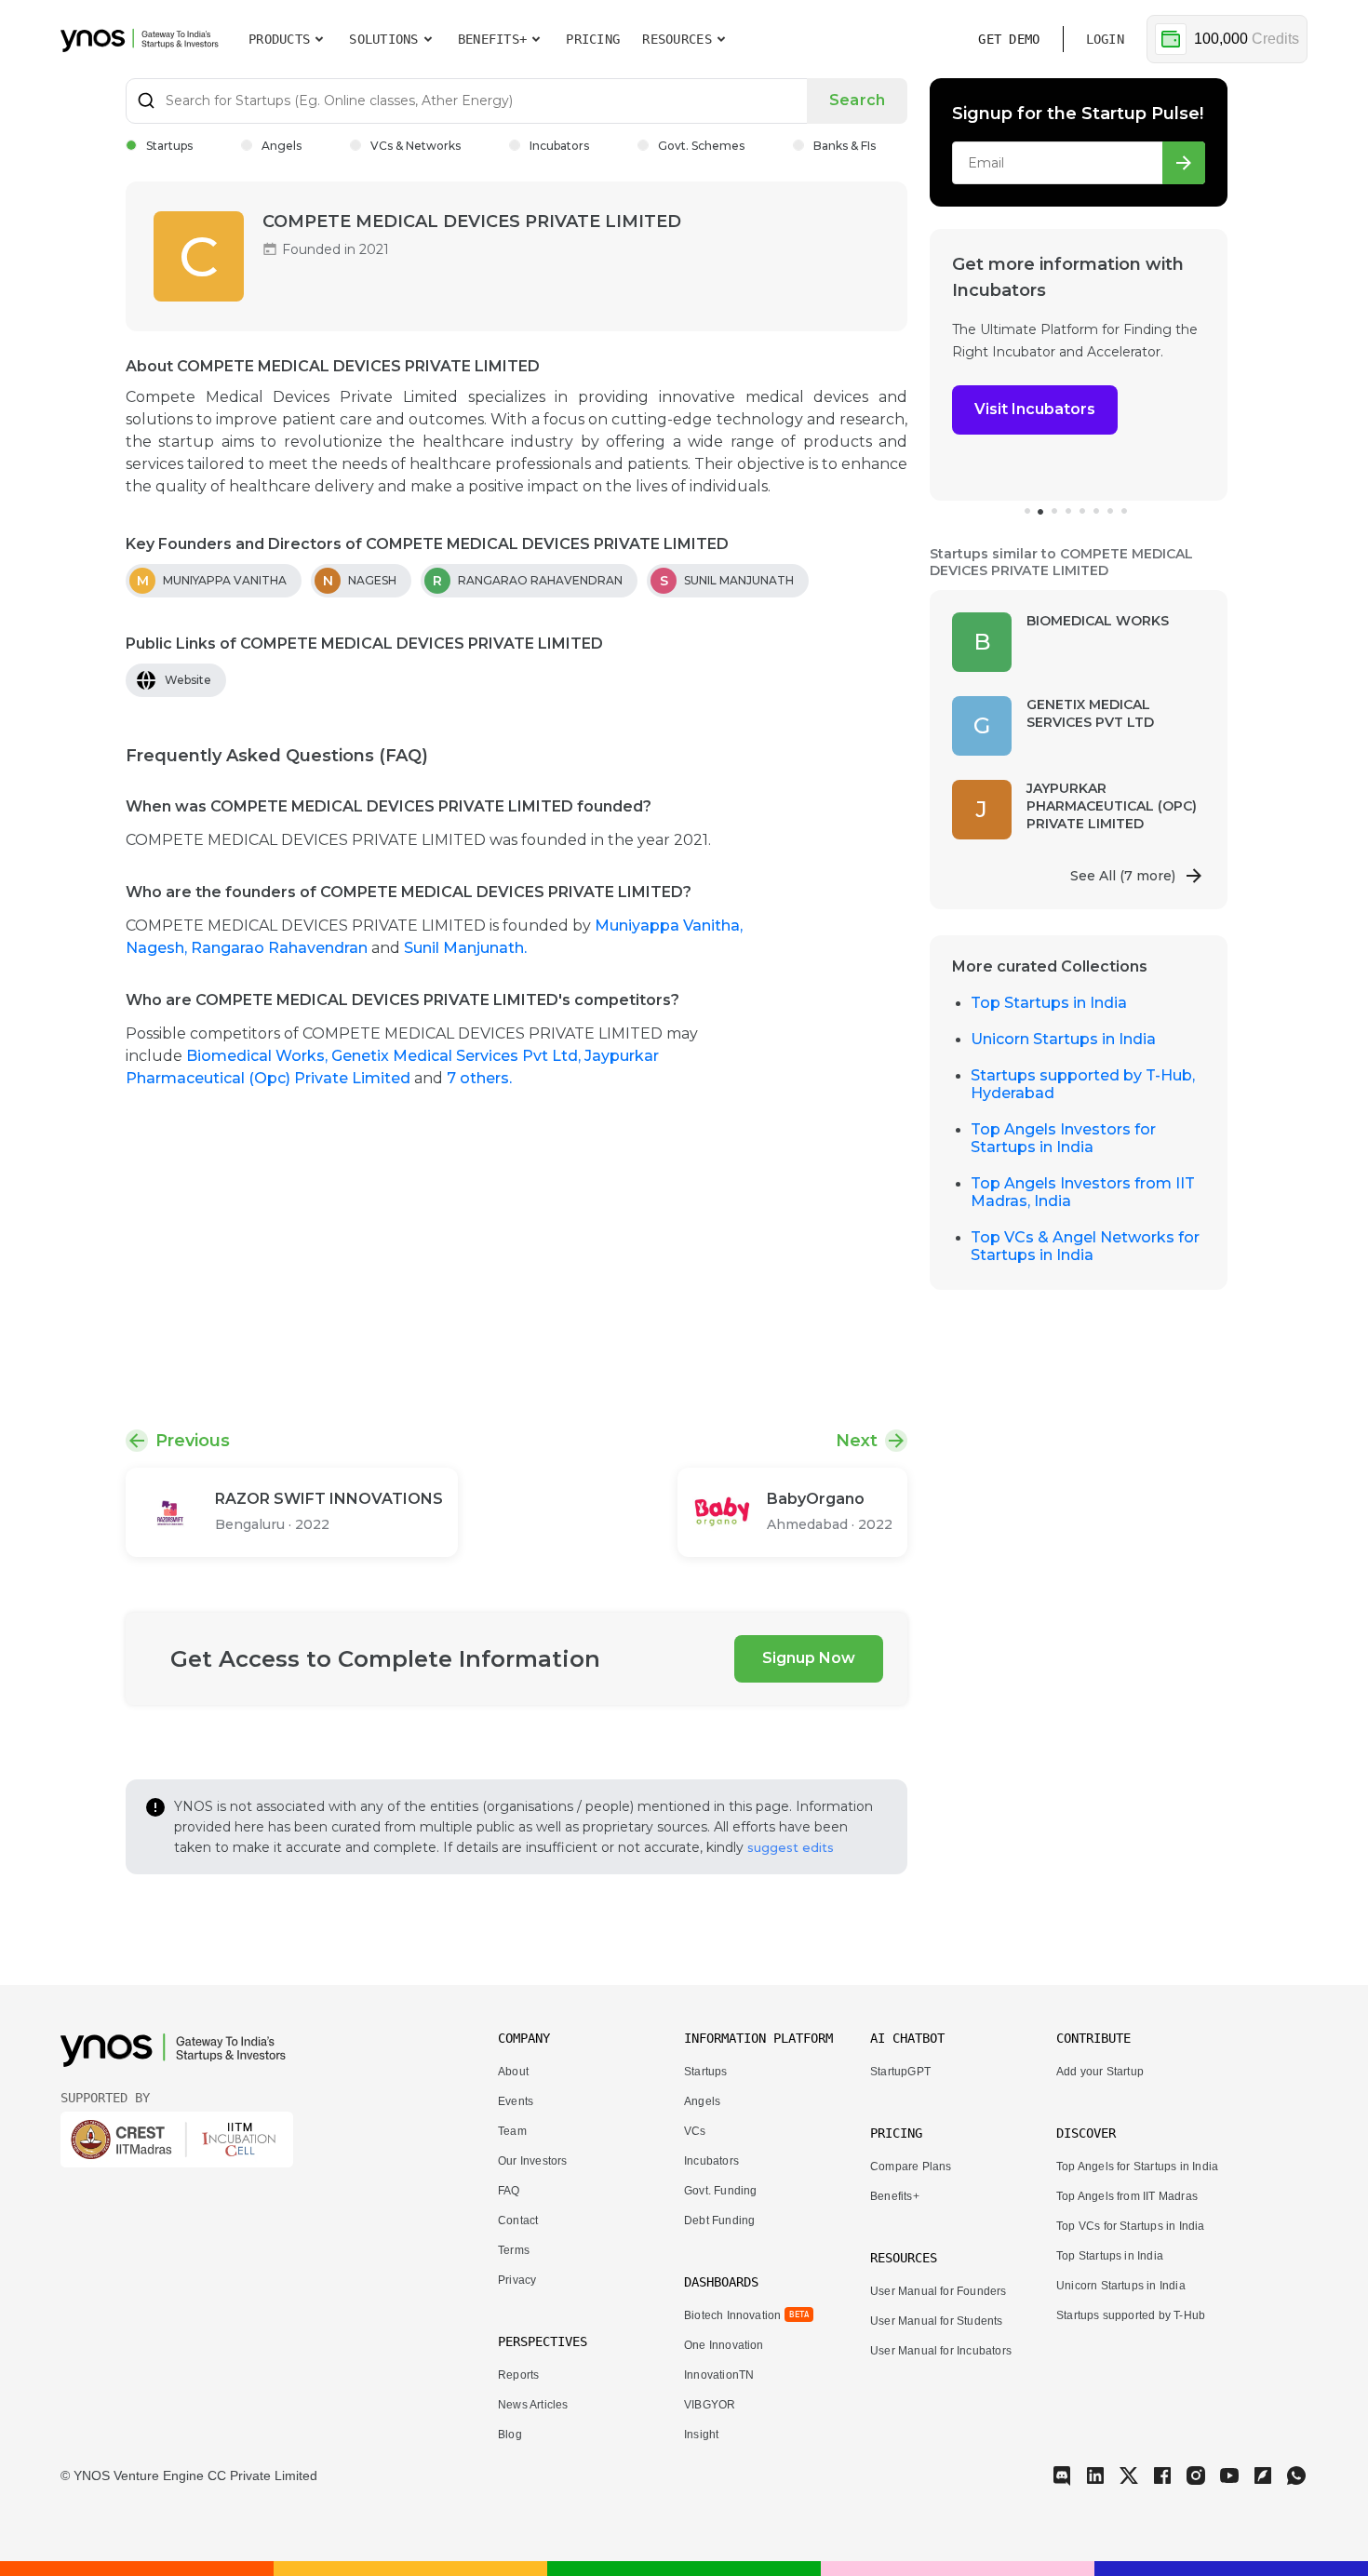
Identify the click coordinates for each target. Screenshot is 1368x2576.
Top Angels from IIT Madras (1127, 2196)
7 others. (479, 1078)
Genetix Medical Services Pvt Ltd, (458, 1056)
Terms (514, 2250)
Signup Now (809, 1658)
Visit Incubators (1028, 409)
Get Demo (1009, 39)
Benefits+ (895, 2196)
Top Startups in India (1049, 1003)
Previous (193, 1441)
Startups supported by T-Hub (1131, 2315)
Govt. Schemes (701, 146)
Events (516, 2101)
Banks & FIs (845, 146)
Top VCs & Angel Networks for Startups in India (1085, 1246)
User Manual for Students (937, 2321)
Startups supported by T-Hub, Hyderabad (1083, 1084)
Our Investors (532, 2161)
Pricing (593, 39)
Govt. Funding (720, 2191)
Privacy (517, 2280)
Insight (701, 2435)
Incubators (559, 146)
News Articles (533, 2405)
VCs (695, 2131)
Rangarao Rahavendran (281, 948)
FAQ (509, 2191)
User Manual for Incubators (941, 2351)
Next (857, 1441)
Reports (518, 2375)
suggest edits (791, 1847)
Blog (510, 2435)
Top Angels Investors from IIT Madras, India (1083, 1192)
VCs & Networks (416, 146)
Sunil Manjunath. (465, 948)
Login (1105, 39)
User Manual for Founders (939, 2291)
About (513, 2072)
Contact (518, 2220)
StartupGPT (900, 2072)
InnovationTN (719, 2375)
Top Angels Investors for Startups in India (1063, 1138)
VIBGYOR (710, 2405)
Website (188, 680)
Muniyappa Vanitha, (669, 926)
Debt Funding (719, 2220)
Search (857, 100)
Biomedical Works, (259, 1056)
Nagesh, (158, 948)
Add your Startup (1100, 2072)
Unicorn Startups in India (1063, 1039)
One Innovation (724, 2345)
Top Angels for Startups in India (1137, 2167)
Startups (169, 146)
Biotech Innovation (732, 2315)
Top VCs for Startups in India (1131, 2226)
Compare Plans (911, 2167)
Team (512, 2131)
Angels (282, 146)
